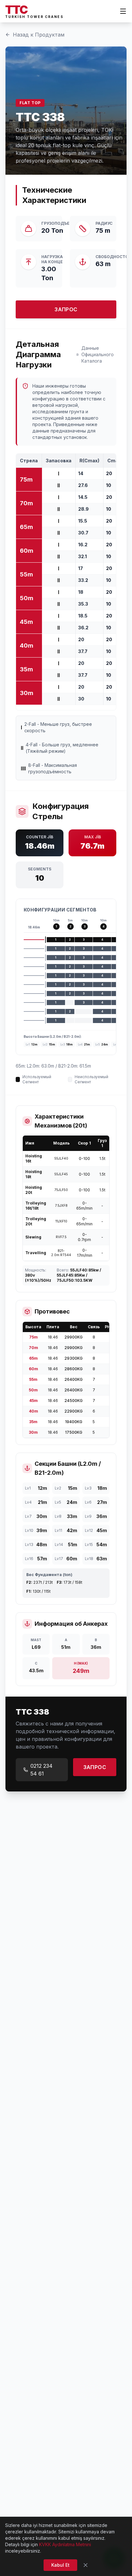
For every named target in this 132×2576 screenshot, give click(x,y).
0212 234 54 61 (41, 1770)
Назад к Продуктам (39, 35)
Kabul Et (60, 2565)
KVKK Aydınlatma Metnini (65, 2544)
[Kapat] (86, 2565)
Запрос (66, 309)
